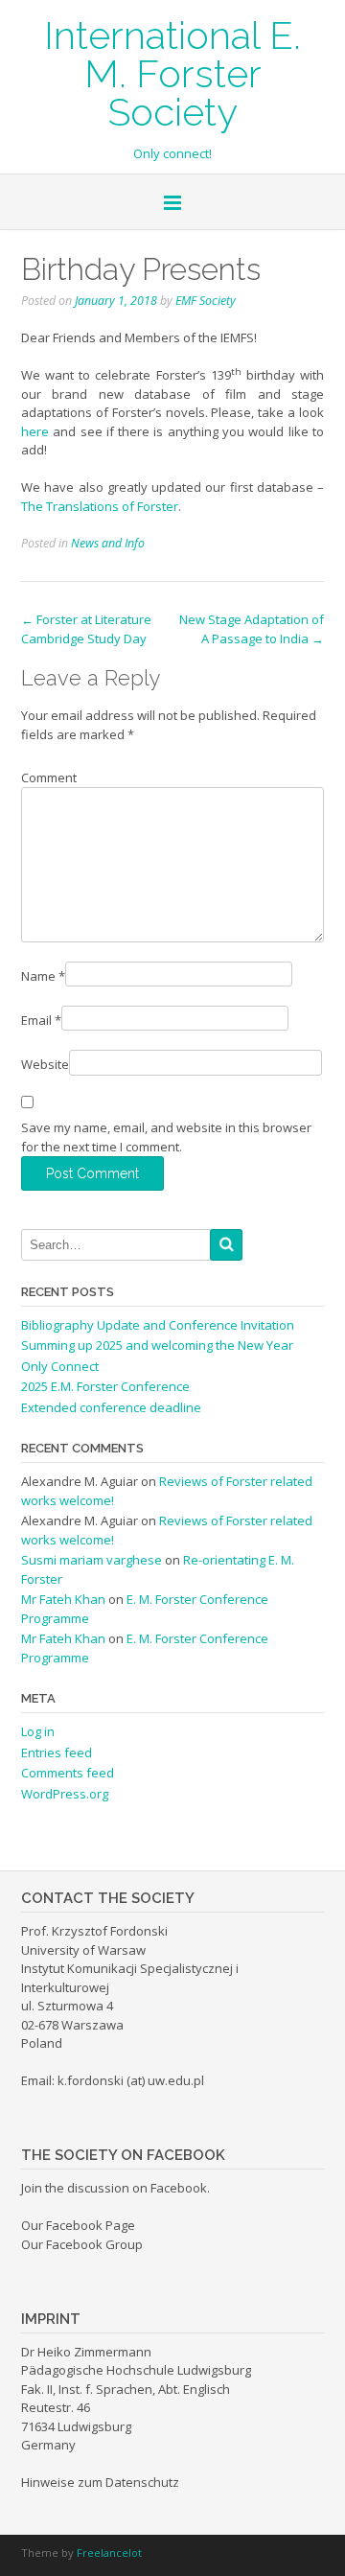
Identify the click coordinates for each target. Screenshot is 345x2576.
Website (45, 1064)
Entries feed (57, 1752)
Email (41, 1020)
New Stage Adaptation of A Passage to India (252, 629)
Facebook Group (94, 2244)
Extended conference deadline (111, 1407)
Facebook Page (91, 2225)
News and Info (108, 543)
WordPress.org (65, 1794)
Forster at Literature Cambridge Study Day (86, 629)
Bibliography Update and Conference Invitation (158, 1325)
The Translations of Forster (100, 506)
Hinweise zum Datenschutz (100, 2482)
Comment (49, 777)
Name (43, 976)
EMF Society (206, 301)
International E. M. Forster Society (172, 72)
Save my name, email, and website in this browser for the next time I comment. (166, 1137)
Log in (38, 1731)
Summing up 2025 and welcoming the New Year (157, 1345)
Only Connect (60, 1366)
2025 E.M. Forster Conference (105, 1386)
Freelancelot (109, 2553)
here (35, 431)
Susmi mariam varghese (92, 1560)
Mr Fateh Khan (63, 1599)
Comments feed (68, 1773)
